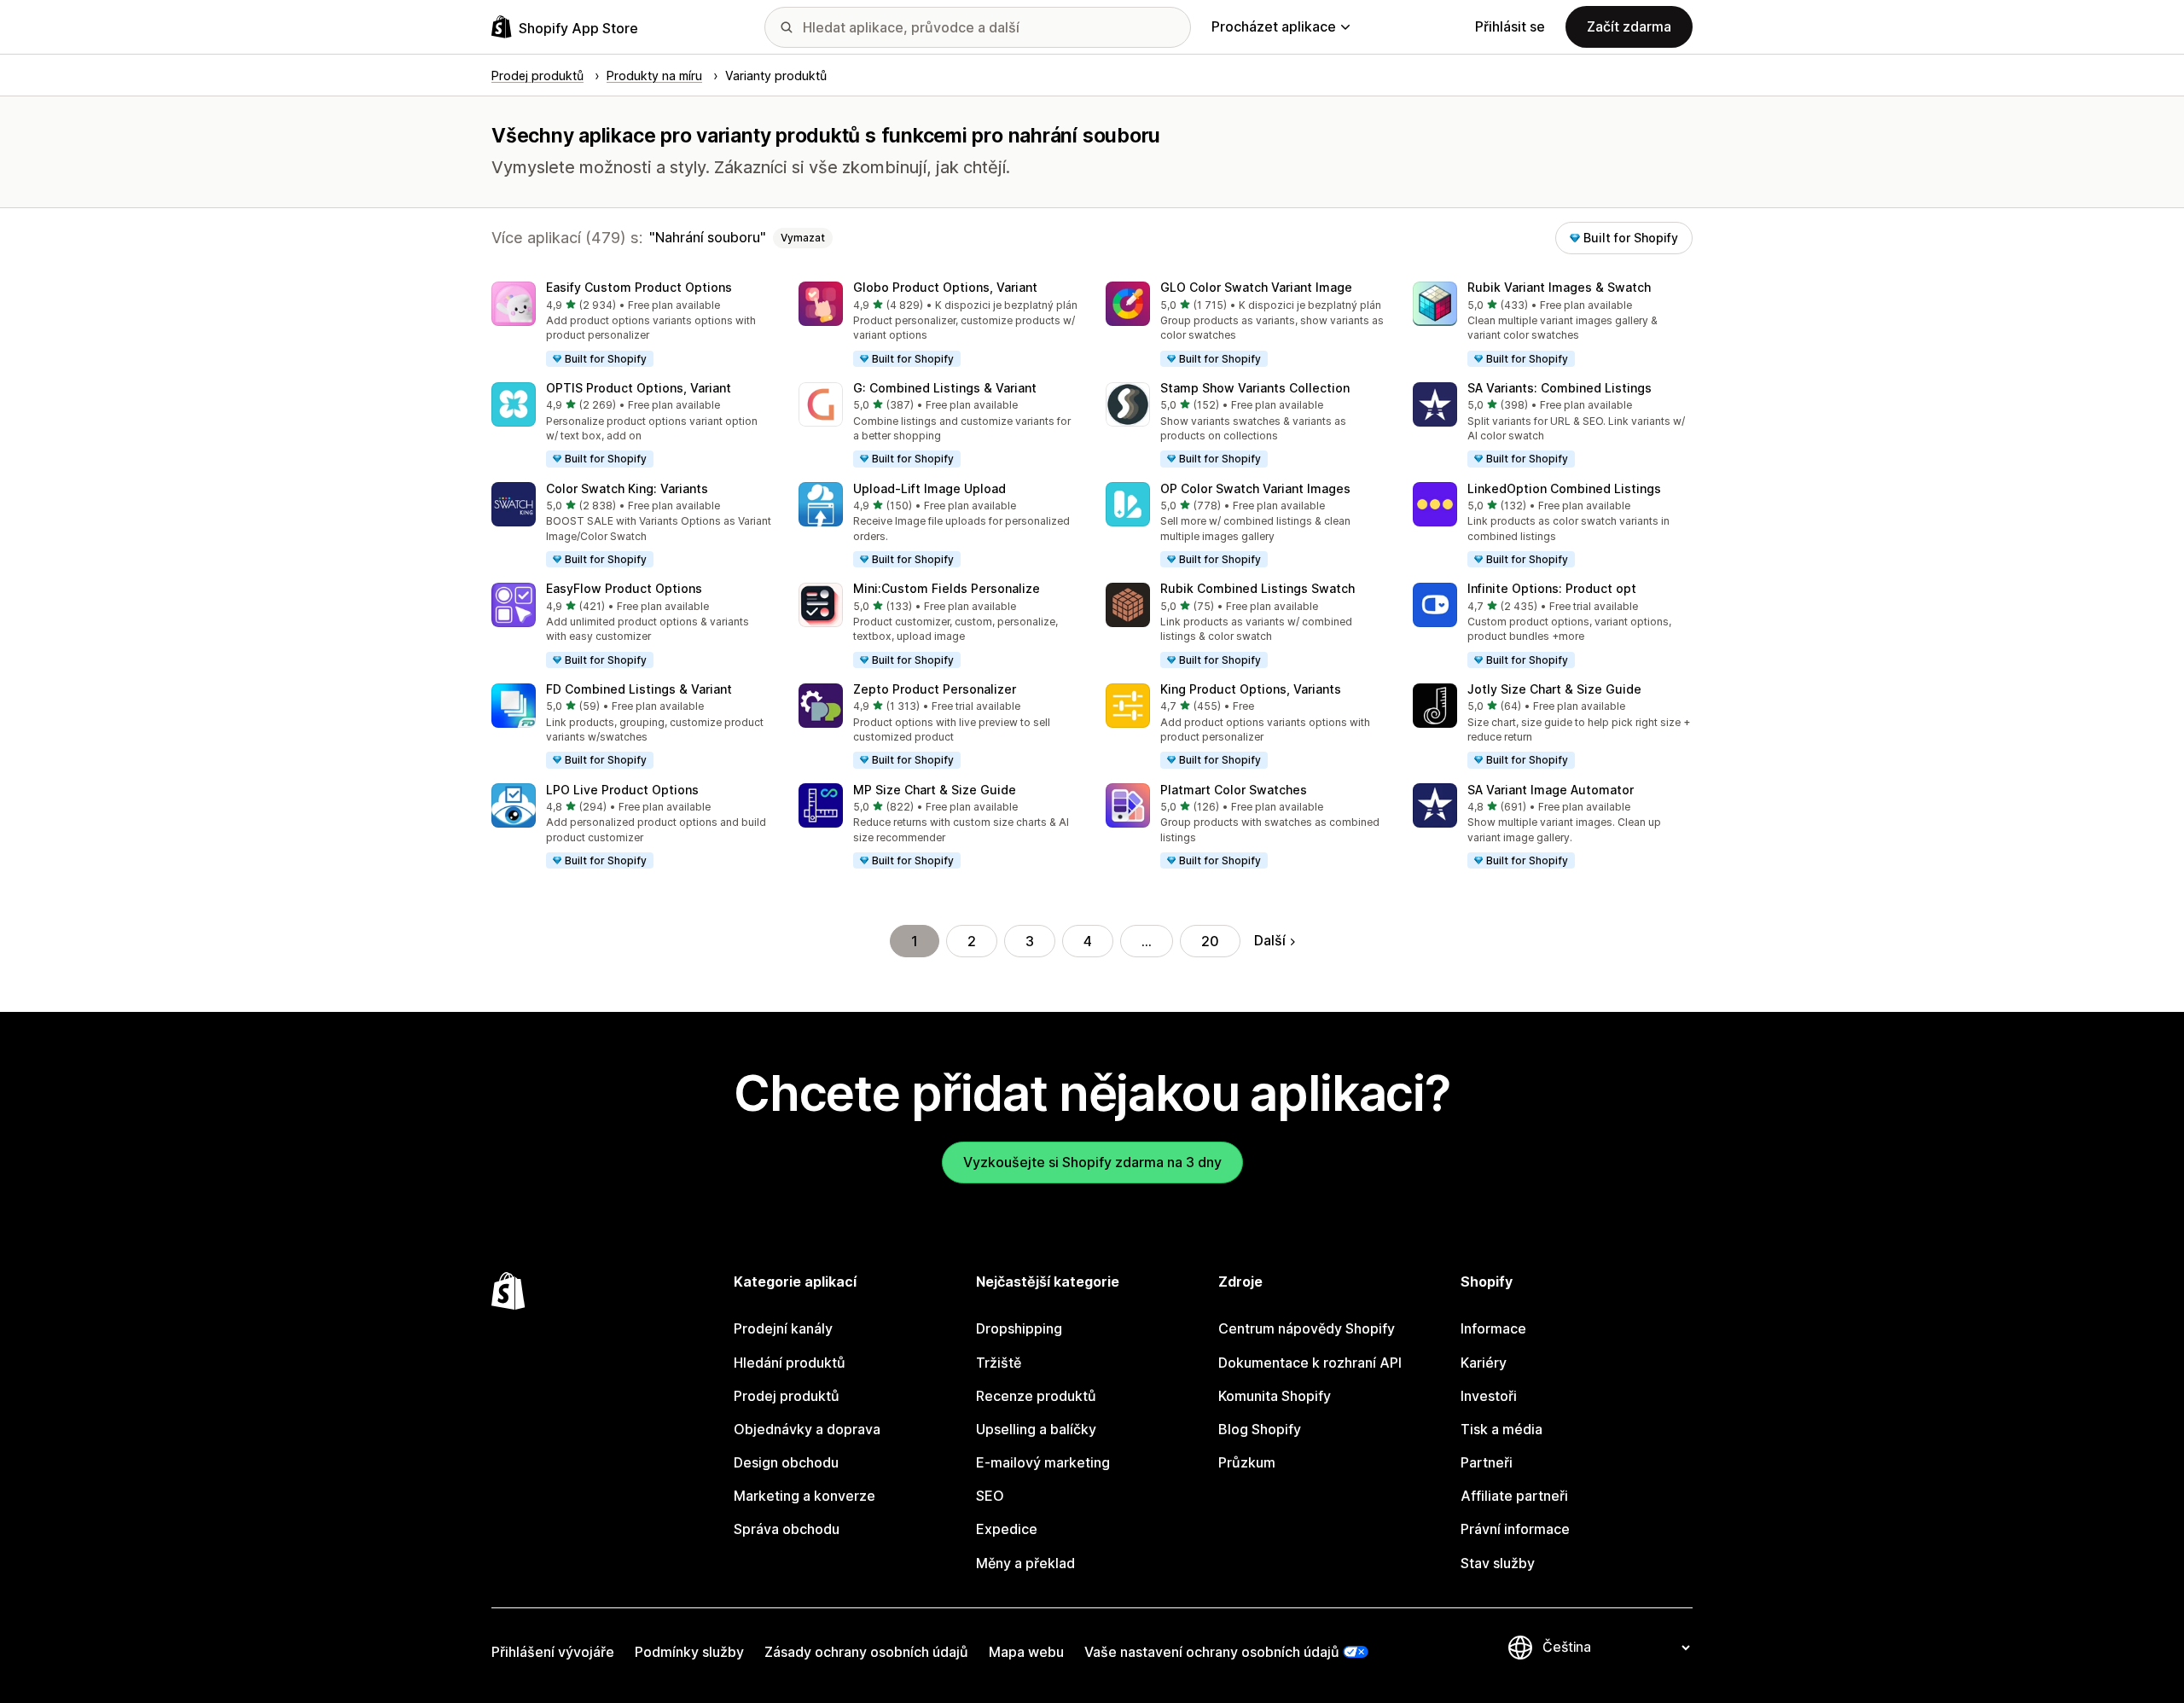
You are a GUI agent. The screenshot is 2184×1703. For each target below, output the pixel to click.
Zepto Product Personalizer (935, 689)
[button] (631, 325)
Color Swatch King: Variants (627, 488)
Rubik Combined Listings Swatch (1258, 588)
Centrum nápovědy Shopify (1307, 1328)
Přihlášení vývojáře (553, 1652)
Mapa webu (1026, 1652)
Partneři (1487, 1462)
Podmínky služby (689, 1652)
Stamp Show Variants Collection (1255, 388)
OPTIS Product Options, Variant (639, 388)
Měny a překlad (1025, 1563)
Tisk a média (1501, 1429)
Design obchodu (786, 1462)
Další (1270, 940)
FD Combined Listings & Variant (639, 689)
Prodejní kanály (783, 1328)
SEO (990, 1496)
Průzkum (1247, 1462)
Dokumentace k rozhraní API (1310, 1363)
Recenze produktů (1036, 1396)
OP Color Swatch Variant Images (1255, 488)
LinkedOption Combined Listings (1564, 488)
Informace (1493, 1328)
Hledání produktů (790, 1363)
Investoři (1489, 1396)
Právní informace (1515, 1529)
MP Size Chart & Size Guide (935, 790)
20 (1210, 941)
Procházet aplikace (1274, 26)
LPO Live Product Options (622, 790)
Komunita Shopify (1275, 1396)
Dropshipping (1019, 1328)
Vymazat (803, 238)
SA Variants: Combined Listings (1560, 388)
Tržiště (999, 1363)
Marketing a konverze (804, 1496)
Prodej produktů (787, 1396)
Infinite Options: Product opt (1552, 588)
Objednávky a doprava (807, 1429)
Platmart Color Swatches (1234, 790)
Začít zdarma (1629, 26)
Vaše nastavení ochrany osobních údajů (1212, 1652)
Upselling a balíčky (1036, 1429)
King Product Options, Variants (1251, 689)
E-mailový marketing (1043, 1462)
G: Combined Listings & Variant (945, 388)
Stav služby (1498, 1563)
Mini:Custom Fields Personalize (947, 588)
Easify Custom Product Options (639, 287)
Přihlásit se (1510, 26)
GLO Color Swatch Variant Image (1256, 287)
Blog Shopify (1260, 1429)
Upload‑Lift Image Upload (929, 488)
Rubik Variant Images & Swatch (1559, 287)
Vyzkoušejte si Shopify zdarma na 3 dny (1092, 1162)
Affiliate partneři (1514, 1496)
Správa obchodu (787, 1529)
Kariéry (1484, 1363)
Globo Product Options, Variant (945, 287)
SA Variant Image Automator (1551, 790)
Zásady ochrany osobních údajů (866, 1652)
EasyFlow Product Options (624, 588)
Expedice (1007, 1529)
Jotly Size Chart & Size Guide (1554, 689)
